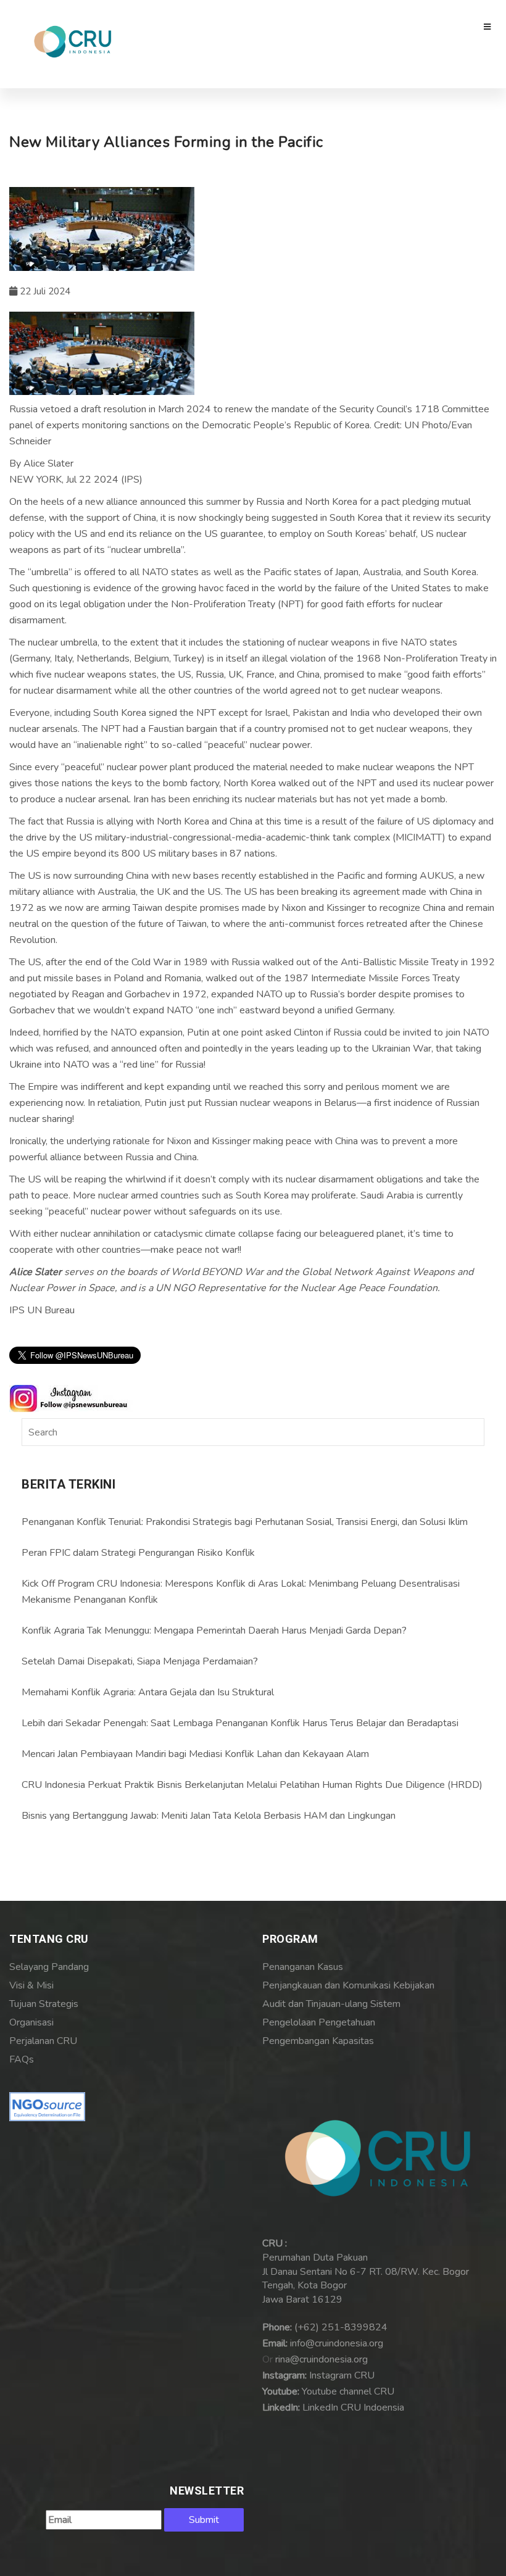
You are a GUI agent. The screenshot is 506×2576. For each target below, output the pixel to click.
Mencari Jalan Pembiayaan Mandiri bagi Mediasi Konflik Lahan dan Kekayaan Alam (195, 1754)
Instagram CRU (342, 2375)
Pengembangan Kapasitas (318, 2041)
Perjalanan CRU (43, 2041)
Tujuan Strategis (44, 2004)
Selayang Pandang (49, 1967)
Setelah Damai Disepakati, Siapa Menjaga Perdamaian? (140, 1661)
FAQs (22, 2059)
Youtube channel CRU (348, 2391)
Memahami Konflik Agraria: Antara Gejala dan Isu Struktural (148, 1692)
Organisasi (31, 2022)
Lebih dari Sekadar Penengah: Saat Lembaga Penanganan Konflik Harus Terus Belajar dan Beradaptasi (240, 1723)
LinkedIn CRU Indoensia (353, 2408)
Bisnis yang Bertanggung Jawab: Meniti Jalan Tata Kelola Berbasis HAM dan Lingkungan (209, 1816)
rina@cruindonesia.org (321, 2359)
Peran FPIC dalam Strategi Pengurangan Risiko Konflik (138, 1553)
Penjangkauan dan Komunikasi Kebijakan (348, 1985)
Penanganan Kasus (303, 1967)
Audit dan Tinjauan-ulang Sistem (331, 2004)
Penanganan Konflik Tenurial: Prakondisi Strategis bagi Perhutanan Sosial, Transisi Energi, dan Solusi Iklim (245, 1522)
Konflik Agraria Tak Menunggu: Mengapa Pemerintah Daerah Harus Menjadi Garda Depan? (214, 1631)
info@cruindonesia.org (337, 2343)
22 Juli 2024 (44, 291)
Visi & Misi (31, 1985)
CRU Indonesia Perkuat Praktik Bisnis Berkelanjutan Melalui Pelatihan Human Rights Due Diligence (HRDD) (252, 1785)
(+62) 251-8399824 (341, 2327)
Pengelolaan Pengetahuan (319, 2022)
